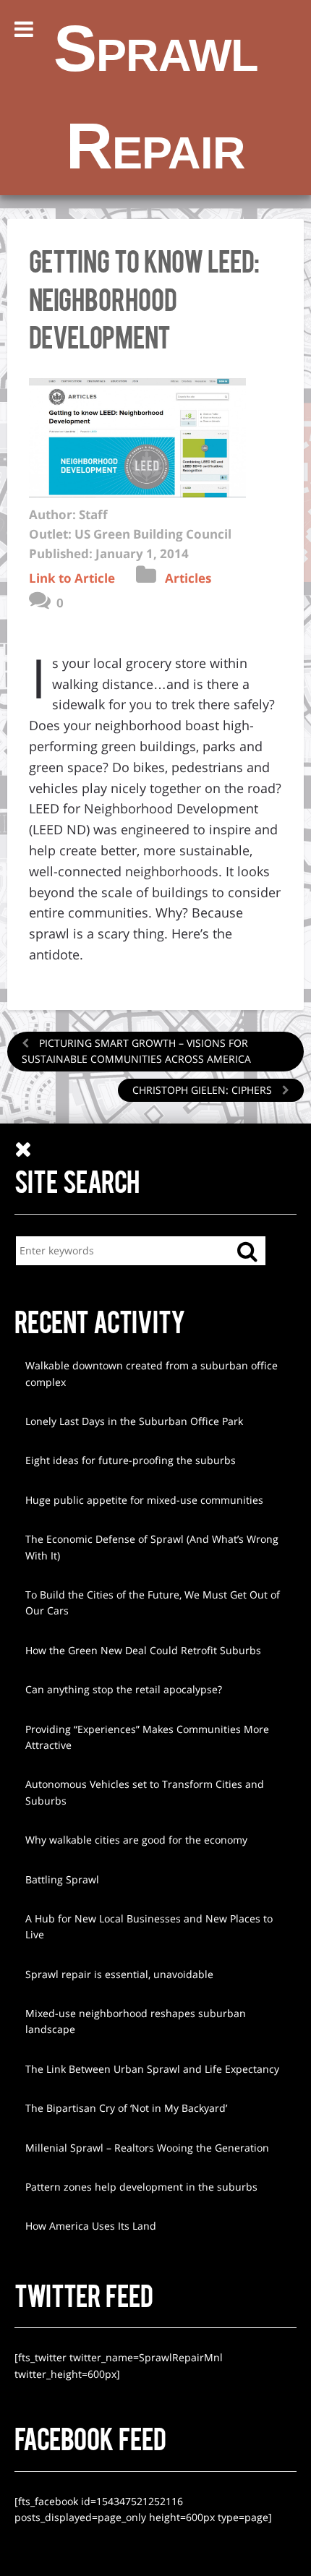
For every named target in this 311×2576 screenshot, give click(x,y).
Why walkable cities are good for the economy (136, 1840)
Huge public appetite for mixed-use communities (144, 1500)
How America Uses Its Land (91, 2226)
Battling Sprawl (62, 1879)
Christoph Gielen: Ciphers (204, 1090)
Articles (188, 578)
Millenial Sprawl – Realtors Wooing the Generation (147, 2148)
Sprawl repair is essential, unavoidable (119, 1974)
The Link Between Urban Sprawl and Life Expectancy (152, 2069)
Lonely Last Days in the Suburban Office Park (134, 1421)
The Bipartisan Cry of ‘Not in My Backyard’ (126, 2108)
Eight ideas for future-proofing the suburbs (131, 1460)
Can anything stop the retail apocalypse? (124, 1689)
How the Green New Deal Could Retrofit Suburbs (143, 1650)
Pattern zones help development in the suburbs (141, 2187)
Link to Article (72, 578)
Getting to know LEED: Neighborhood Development (144, 298)
